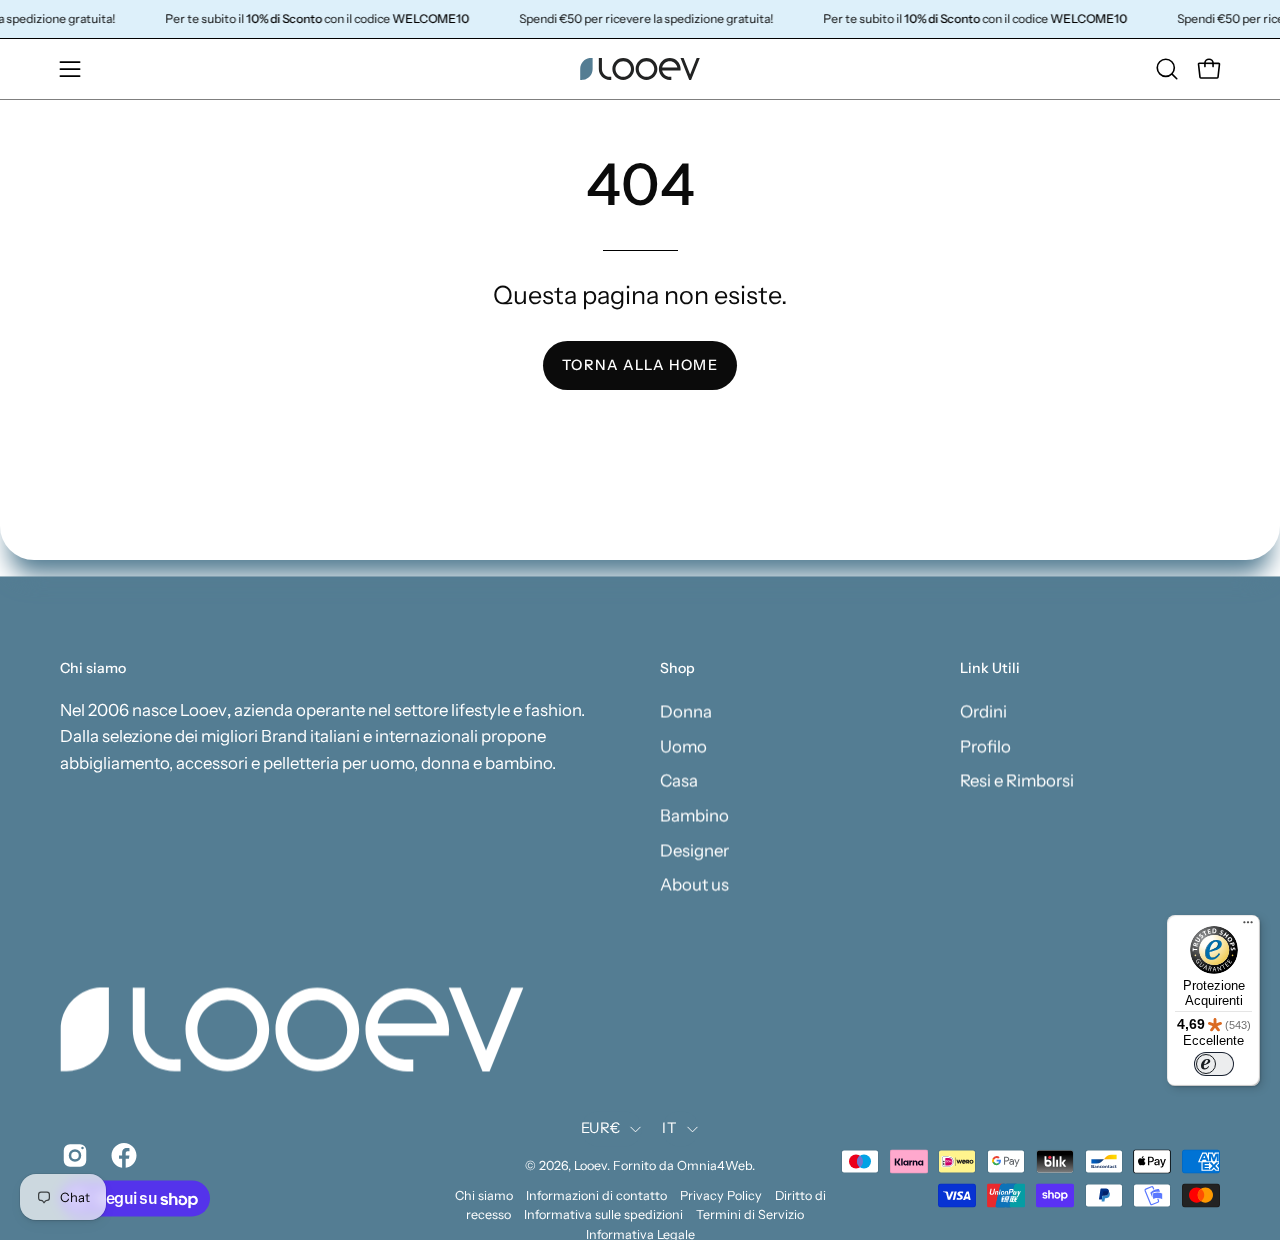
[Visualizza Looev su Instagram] (71, 1156)
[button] (1167, 69)
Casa (679, 780)
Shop (677, 668)
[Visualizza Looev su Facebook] (120, 1156)
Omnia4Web (714, 1166)
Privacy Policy (721, 1196)
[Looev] (640, 69)
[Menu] (1248, 927)
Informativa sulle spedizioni (603, 1215)
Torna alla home (639, 365)
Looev (590, 1166)
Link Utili (990, 668)
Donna (686, 711)
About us (694, 884)
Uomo (683, 746)
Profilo (985, 746)
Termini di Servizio (750, 1215)
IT (669, 1129)
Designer (694, 850)
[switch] (1214, 1064)
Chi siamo (484, 1196)
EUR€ (600, 1129)
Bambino (694, 815)
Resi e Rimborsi (1017, 780)
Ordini (983, 711)
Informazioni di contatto (596, 1196)
